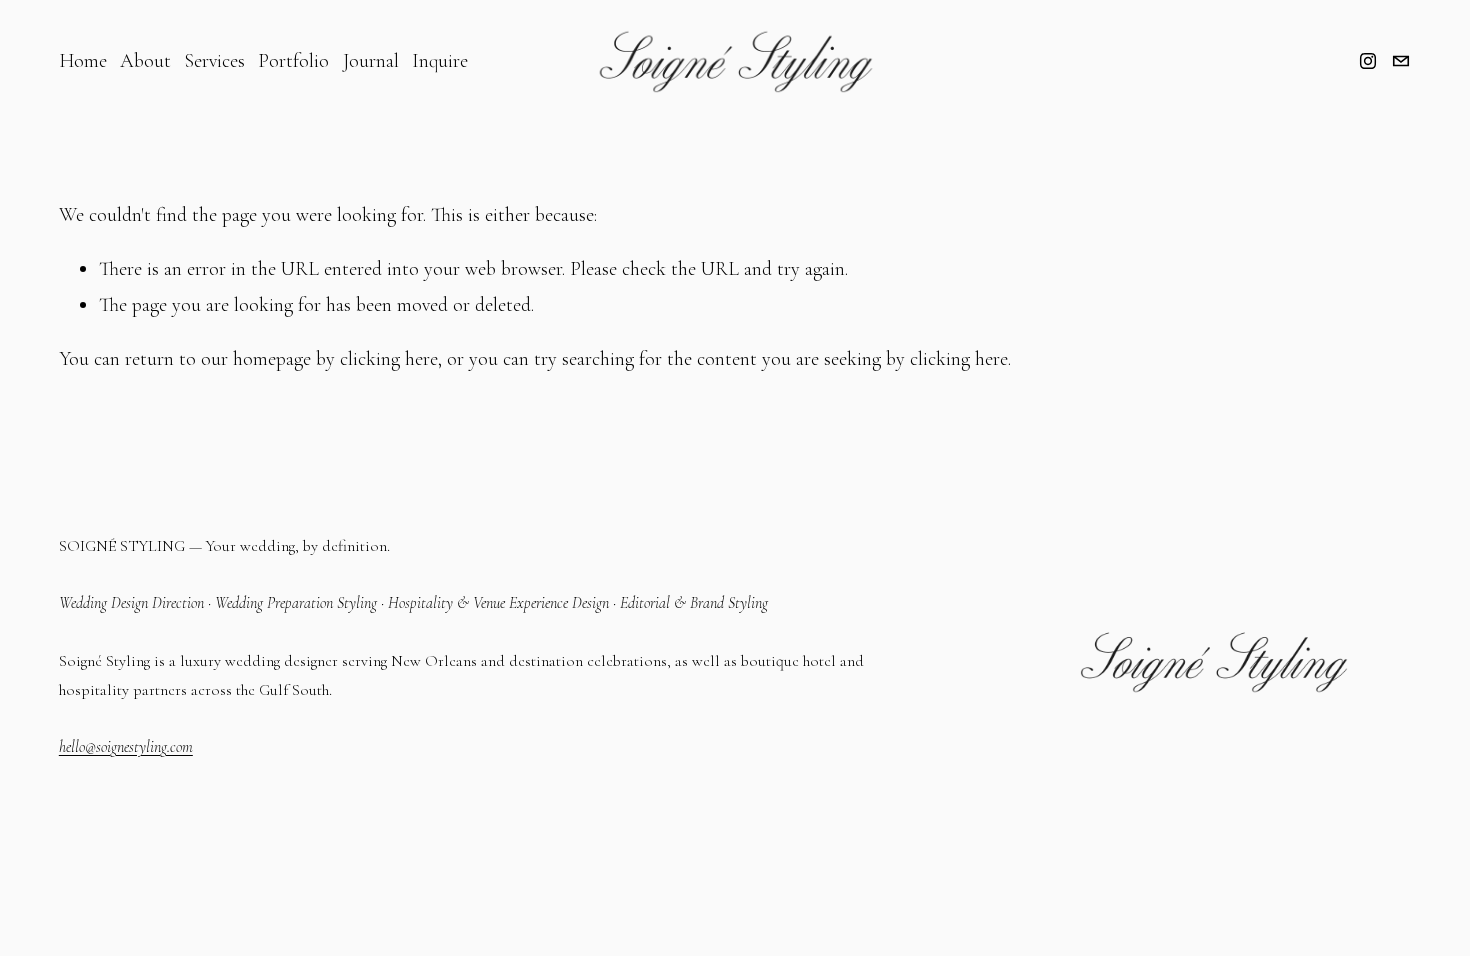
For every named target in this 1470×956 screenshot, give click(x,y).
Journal (371, 61)
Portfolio (293, 61)
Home (83, 61)
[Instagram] (1368, 61)
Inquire (440, 61)
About (145, 61)
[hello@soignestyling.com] (1401, 61)
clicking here (389, 359)
